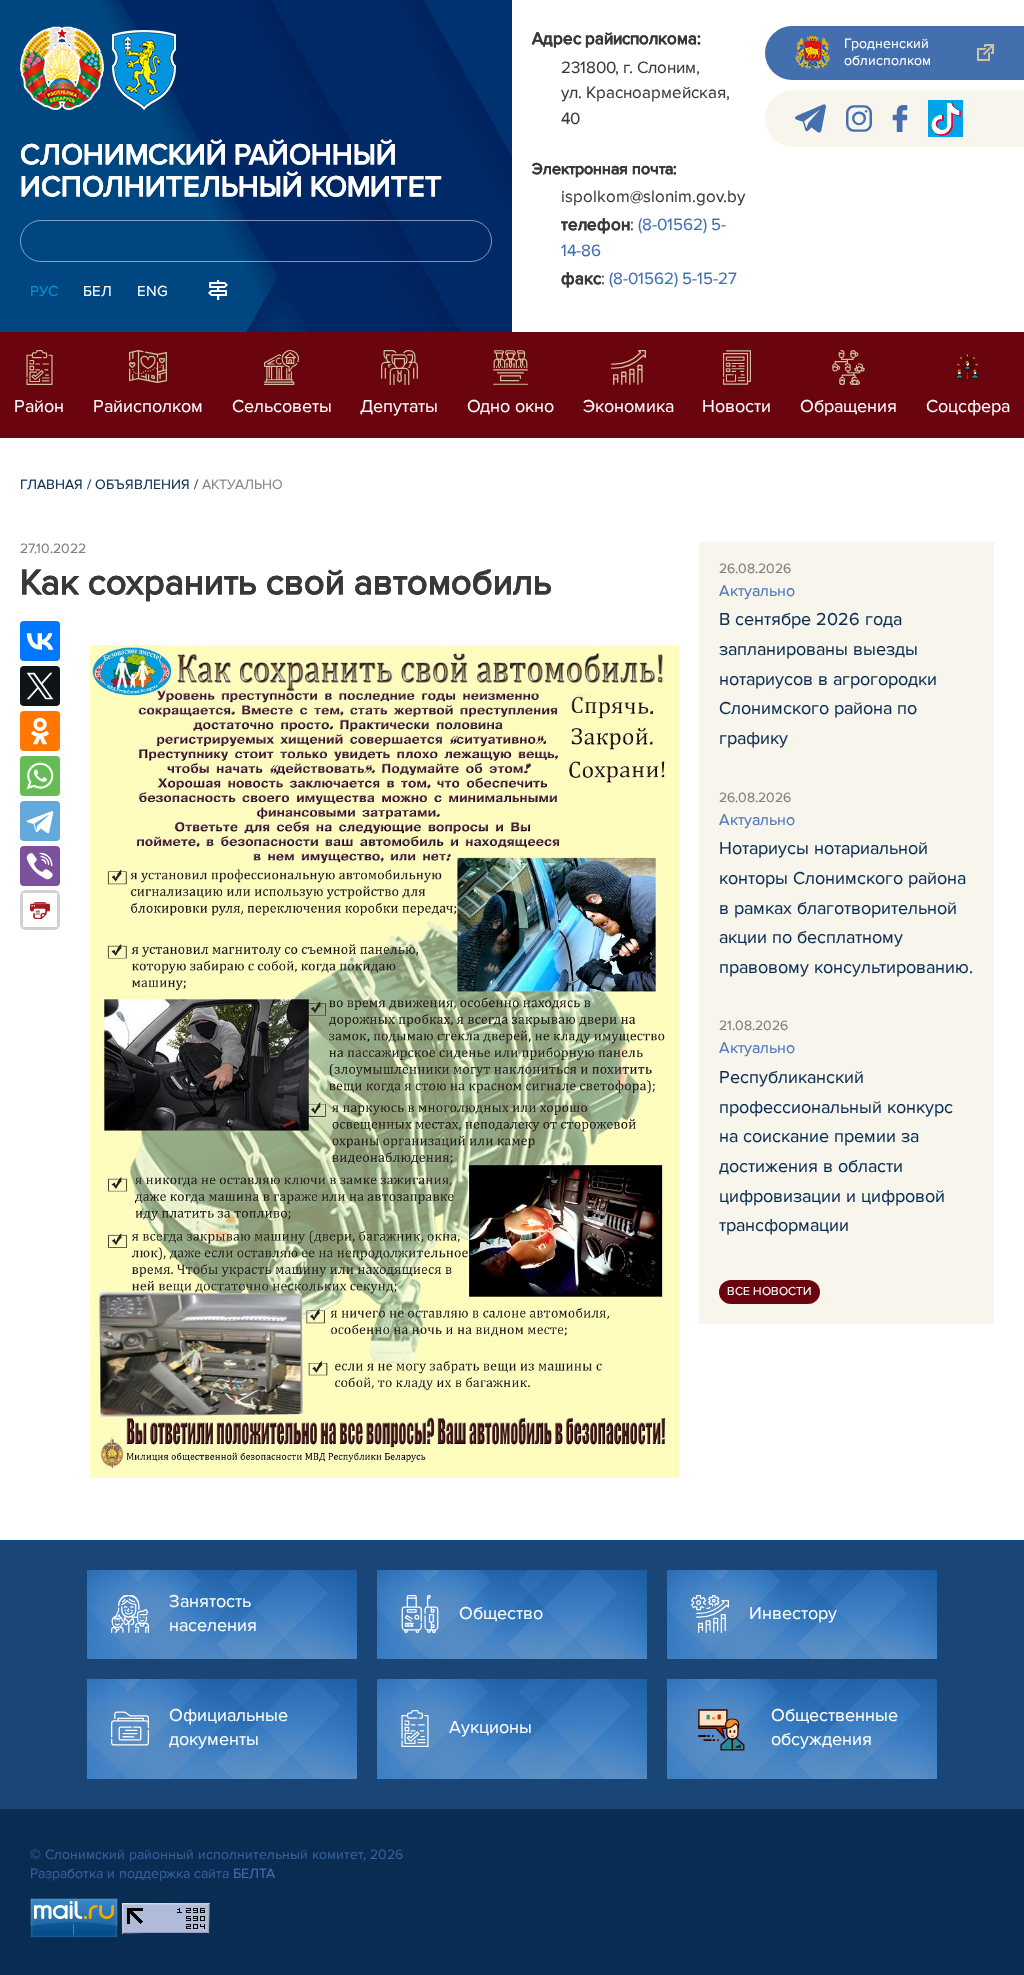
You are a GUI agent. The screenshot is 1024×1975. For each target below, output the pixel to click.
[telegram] (810, 118)
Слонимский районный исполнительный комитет (231, 172)
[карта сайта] (218, 289)
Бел (97, 291)
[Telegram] (40, 821)
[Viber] (40, 866)
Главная (51, 484)
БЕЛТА (254, 1873)
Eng (152, 291)
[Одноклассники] (40, 731)
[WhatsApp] (40, 776)
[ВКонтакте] (40, 641)
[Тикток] (945, 118)
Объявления (142, 484)
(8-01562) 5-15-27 (673, 278)
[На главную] (62, 68)
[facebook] (900, 118)
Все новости (769, 1291)
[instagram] (859, 118)
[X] (40, 686)
